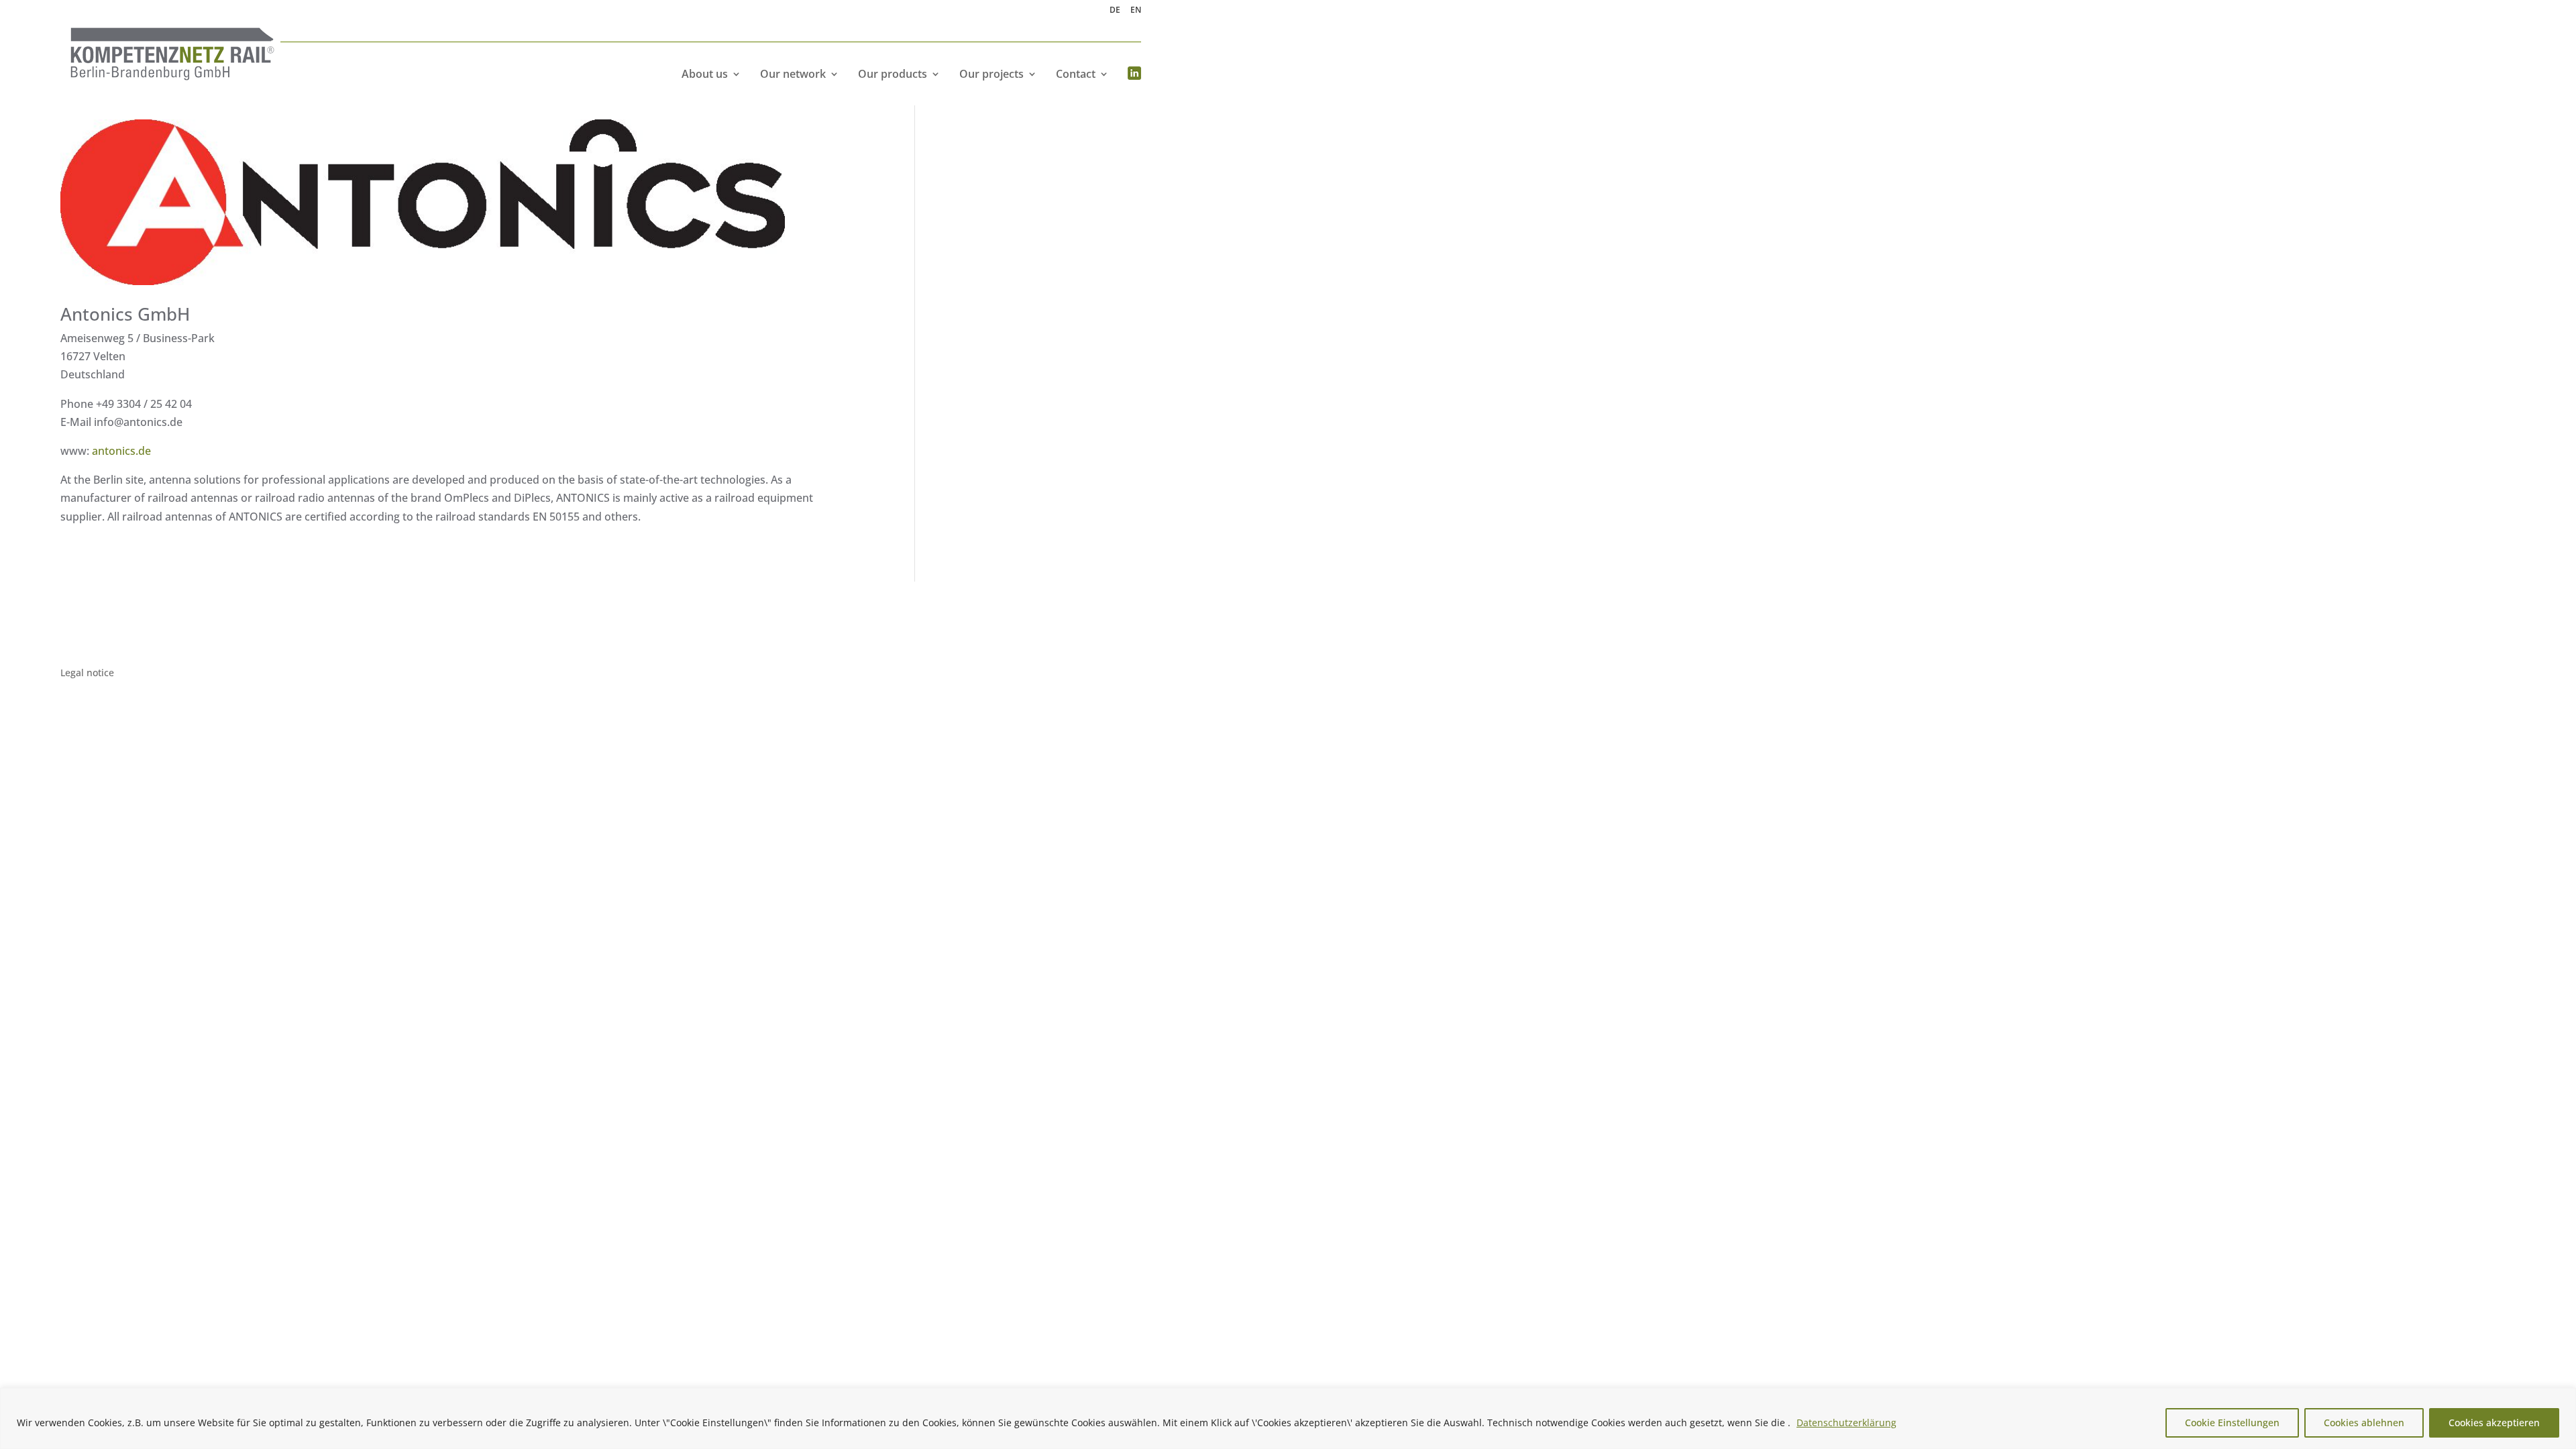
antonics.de (121, 451)
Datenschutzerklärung (1846, 1423)
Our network (793, 74)
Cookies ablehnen (2364, 1423)
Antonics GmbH (125, 314)
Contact (1076, 74)
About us (705, 74)
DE (1115, 11)
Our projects (991, 74)
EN (1136, 11)
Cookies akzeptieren (2494, 1423)
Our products (893, 74)
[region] (1288, 1418)
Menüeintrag (1134, 74)
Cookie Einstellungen (2232, 1423)
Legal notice (87, 674)
